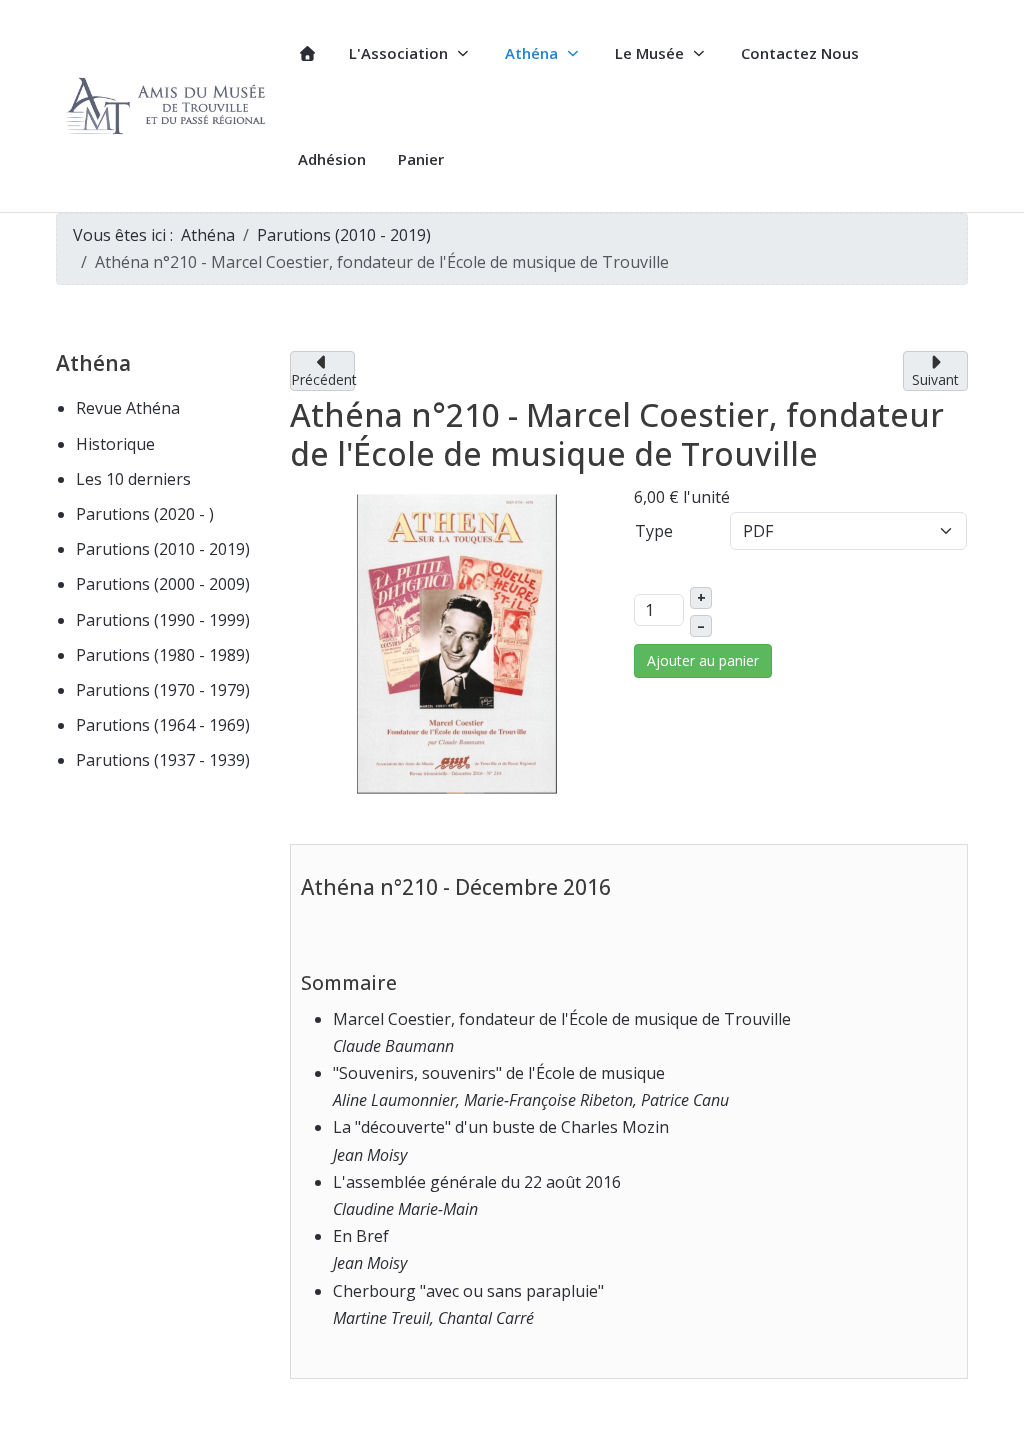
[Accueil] (307, 53)
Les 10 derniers (133, 479)
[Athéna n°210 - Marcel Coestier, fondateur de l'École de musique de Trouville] (457, 643)
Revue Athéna (128, 408)
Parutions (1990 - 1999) (163, 620)
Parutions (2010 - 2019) (163, 549)
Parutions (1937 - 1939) (163, 760)
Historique (115, 444)
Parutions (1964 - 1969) (163, 725)
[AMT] (169, 106)
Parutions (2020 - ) (145, 514)
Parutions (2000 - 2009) (163, 584)
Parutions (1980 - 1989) (163, 655)
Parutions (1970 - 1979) (163, 690)
